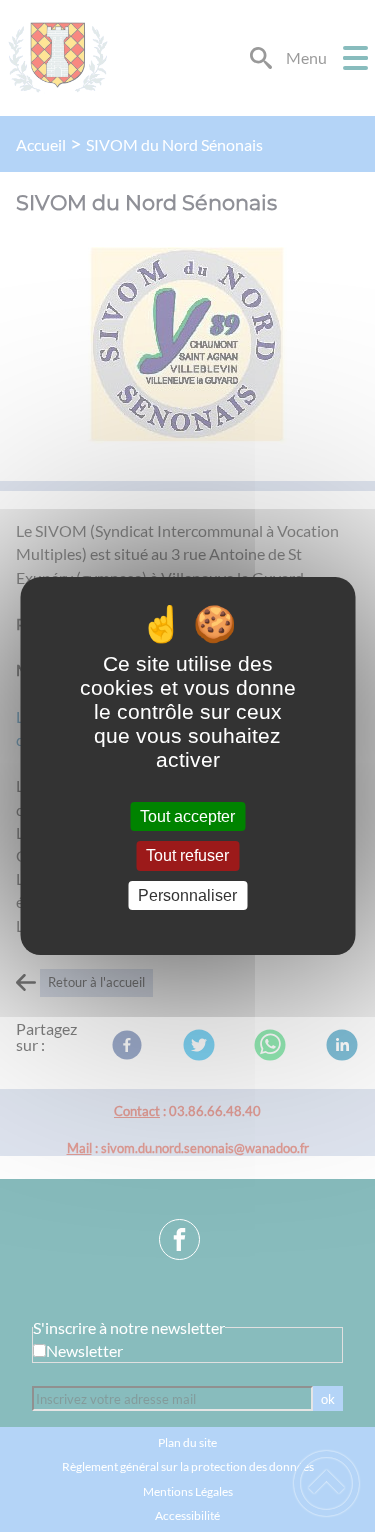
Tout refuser (187, 856)
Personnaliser (187, 895)
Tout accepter (187, 816)
